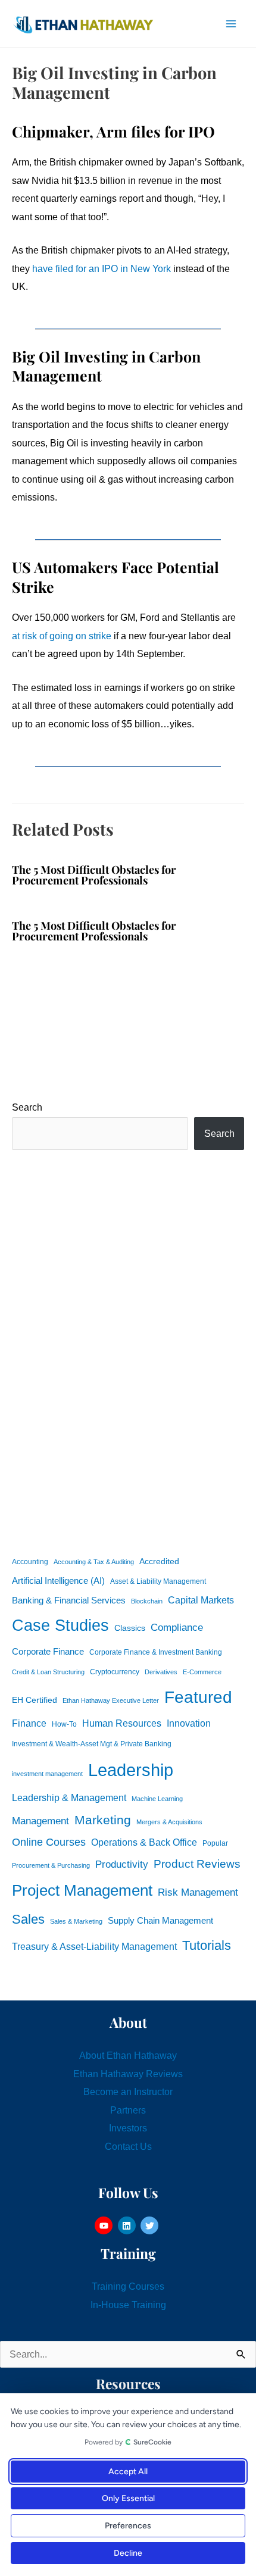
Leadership (131, 1770)
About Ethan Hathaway (128, 2055)
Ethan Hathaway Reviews (128, 2074)
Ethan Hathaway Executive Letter (111, 1700)
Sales (28, 1919)
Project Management (82, 1890)
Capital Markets (201, 1600)
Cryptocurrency (115, 1672)
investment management (47, 1774)
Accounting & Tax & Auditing (94, 1562)
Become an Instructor (128, 2092)
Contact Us (128, 2146)
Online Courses (49, 1842)
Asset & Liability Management (158, 1581)
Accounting (30, 1562)
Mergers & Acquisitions (169, 1822)
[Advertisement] (128, 1350)
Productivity (122, 1864)
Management (40, 1821)
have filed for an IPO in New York (102, 268)
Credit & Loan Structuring (48, 1672)
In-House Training (128, 2305)
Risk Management (198, 1892)
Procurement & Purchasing (51, 1865)
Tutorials (207, 1945)
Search (27, 1107)
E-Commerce (202, 1672)
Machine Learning (157, 1799)
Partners (128, 2110)
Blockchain (147, 1601)
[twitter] (151, 2225)
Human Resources (122, 1723)
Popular (215, 1843)
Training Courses (128, 2286)
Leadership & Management (69, 1797)
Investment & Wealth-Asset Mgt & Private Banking (92, 1744)
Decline (128, 2553)
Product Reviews (197, 1864)
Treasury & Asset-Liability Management (94, 1946)
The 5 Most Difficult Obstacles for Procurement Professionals (94, 875)
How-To (64, 1724)
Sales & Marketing (76, 1921)
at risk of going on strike (62, 636)
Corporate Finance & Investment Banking (156, 1652)
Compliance (177, 1627)
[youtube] (105, 2225)
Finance (29, 1723)
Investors (128, 2128)
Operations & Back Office (144, 1842)
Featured (198, 1697)
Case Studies (60, 1625)
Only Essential (128, 2498)
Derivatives (161, 1672)
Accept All (128, 2472)
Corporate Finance (48, 1652)
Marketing (103, 1820)
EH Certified (35, 1700)
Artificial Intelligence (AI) (58, 1581)
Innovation (189, 1723)
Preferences (128, 2526)
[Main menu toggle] (231, 24)
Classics (130, 1628)
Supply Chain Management (160, 1921)
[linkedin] (128, 2225)
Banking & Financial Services (69, 1600)
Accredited (159, 1561)
